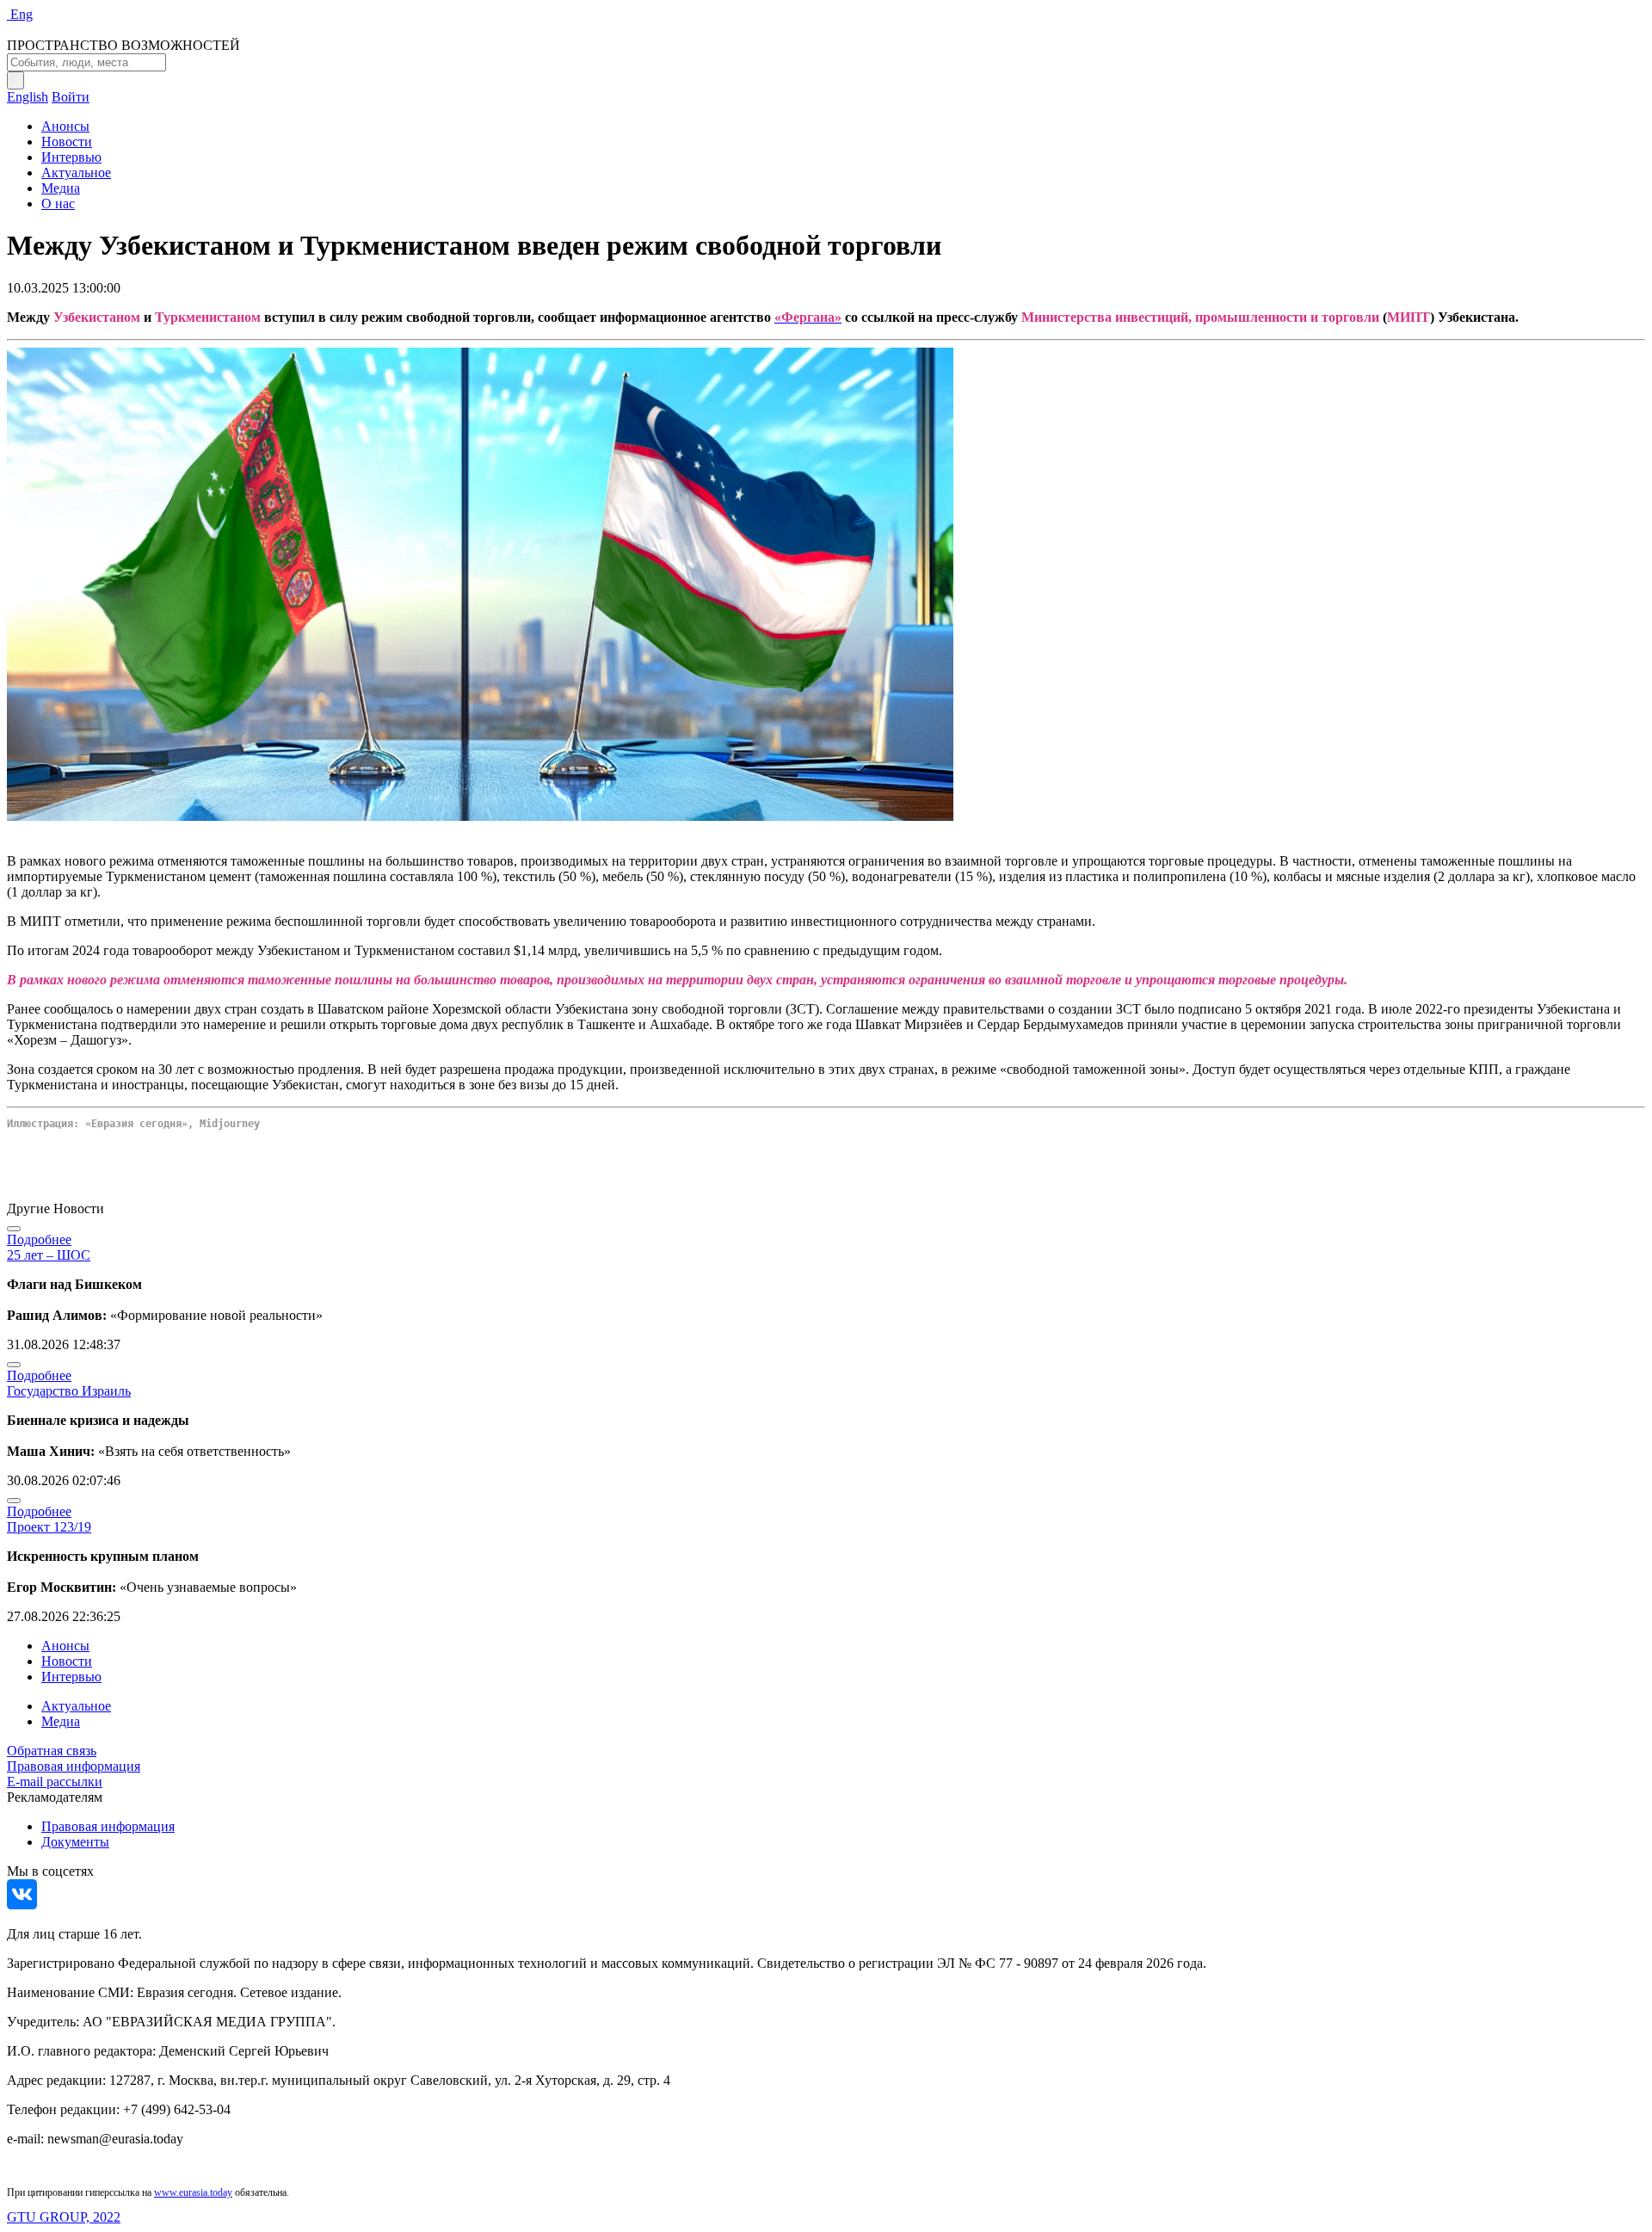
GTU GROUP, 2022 (64, 2217)
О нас (58, 203)
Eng (22, 14)
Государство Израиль (69, 1391)
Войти (71, 97)
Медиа (61, 188)
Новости (67, 142)
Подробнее (39, 1239)
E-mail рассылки (55, 1782)
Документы (75, 1842)
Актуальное (76, 173)
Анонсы (65, 126)
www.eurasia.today (193, 2192)
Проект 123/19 (49, 1527)
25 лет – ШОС (49, 1255)
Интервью (71, 157)
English (28, 97)
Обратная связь (52, 1751)
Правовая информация (74, 1766)
